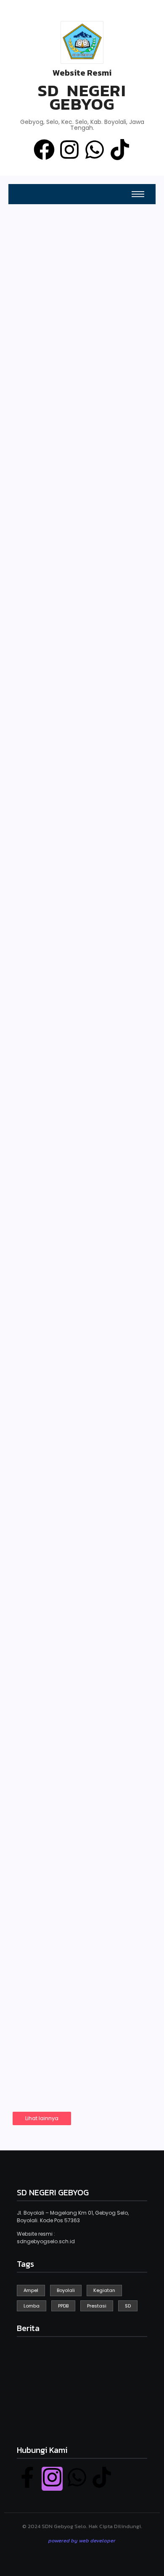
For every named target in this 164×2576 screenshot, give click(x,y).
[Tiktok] (120, 151)
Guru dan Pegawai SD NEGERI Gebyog (48, 384)
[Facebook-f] (27, 2479)
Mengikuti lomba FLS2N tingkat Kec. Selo (80, 2002)
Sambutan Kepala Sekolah (48, 473)
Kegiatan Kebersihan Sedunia (75, 689)
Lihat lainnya (42, 2118)
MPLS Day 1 (49, 1043)
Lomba (35, 1982)
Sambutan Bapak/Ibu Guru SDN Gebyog (75, 1362)
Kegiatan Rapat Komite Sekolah (80, 1847)
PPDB (26, 306)
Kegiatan (37, 669)
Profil (97, 392)
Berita (98, 477)
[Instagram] (69, 151)
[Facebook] (44, 151)
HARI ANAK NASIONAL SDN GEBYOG (77, 885)
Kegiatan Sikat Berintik (81, 1212)
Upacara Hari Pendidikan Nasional (75, 1517)
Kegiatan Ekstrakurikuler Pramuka (62, 1677)
